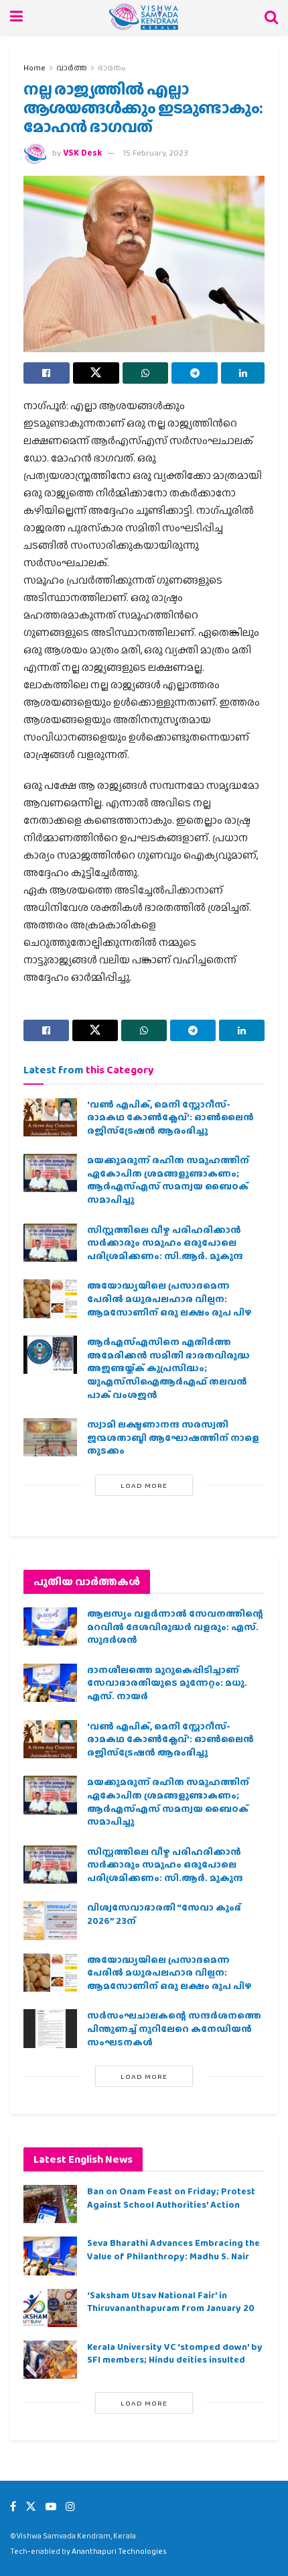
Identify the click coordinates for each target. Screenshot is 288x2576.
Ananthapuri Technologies (119, 2551)
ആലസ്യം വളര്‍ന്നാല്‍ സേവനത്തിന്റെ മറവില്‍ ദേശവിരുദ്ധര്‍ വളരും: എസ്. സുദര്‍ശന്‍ (175, 1626)
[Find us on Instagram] (70, 2507)
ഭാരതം (112, 68)
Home (34, 68)
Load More (144, 1485)
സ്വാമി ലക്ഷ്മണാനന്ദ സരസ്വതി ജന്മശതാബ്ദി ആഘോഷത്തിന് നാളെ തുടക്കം (173, 1437)
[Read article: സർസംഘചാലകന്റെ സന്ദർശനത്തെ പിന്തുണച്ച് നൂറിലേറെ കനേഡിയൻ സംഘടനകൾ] (50, 2028)
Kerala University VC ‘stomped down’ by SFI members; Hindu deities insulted (175, 2353)
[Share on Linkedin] (243, 373)
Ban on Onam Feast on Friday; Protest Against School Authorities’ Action (171, 2198)
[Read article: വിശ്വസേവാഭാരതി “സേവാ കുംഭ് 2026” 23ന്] (50, 1920)
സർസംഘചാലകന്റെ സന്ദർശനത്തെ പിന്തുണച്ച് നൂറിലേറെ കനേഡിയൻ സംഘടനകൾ (174, 2028)
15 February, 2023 (156, 153)
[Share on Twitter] (96, 373)
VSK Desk (82, 153)
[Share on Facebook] (47, 373)
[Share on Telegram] (195, 373)
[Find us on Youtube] (51, 2507)
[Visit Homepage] (144, 17)
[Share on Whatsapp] (146, 373)
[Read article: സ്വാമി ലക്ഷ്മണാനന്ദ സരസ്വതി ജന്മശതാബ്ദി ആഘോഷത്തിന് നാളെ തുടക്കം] (50, 1437)
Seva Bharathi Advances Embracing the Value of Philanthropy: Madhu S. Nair (173, 2249)
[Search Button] (271, 17)
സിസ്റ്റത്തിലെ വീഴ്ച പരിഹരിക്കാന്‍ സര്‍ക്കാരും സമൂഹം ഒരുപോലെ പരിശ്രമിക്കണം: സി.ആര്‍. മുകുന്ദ (165, 1243)
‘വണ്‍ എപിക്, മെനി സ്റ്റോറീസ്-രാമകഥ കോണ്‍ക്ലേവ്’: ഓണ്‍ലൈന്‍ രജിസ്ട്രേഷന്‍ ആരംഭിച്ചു (170, 1117)
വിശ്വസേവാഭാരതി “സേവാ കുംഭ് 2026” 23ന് (164, 1914)
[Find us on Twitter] (31, 2507)
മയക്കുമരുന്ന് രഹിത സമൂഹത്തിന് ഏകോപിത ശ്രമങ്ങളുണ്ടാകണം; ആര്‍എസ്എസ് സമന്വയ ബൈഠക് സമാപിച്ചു (168, 1180)
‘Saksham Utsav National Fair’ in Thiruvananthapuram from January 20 (171, 2302)
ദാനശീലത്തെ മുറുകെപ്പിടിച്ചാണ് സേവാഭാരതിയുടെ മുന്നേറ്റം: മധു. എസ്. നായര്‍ (167, 1683)
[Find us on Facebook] (13, 2507)
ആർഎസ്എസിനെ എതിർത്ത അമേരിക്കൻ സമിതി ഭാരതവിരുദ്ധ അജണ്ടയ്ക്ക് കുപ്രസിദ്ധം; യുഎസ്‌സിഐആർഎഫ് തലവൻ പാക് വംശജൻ (168, 1368)
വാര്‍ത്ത (72, 68)
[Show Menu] (16, 17)
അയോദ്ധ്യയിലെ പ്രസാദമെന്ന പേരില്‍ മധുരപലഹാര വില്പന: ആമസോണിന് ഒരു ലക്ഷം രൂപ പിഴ (169, 1298)
